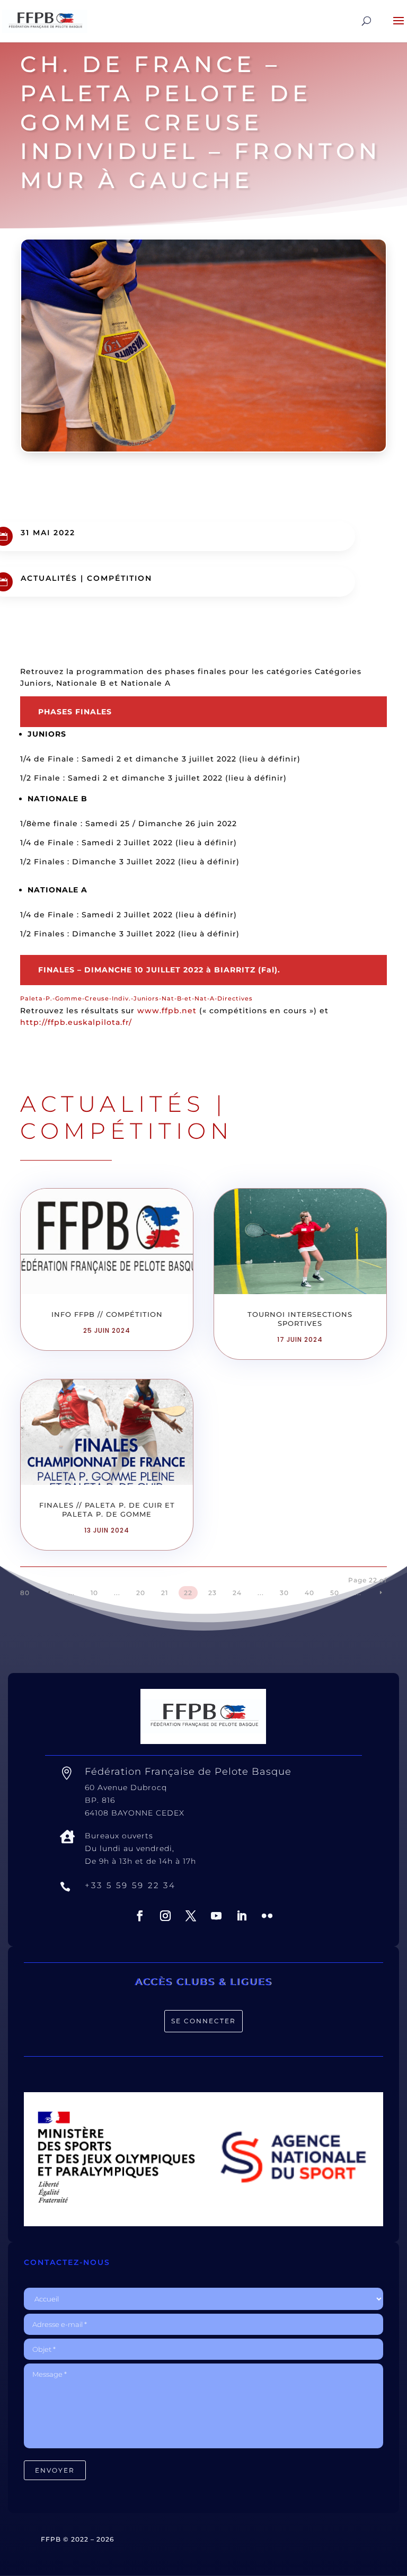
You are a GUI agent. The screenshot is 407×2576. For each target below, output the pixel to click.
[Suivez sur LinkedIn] (242, 1916)
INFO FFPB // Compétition (107, 1314)
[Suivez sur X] (191, 1916)
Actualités (49, 578)
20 (141, 1593)
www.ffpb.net (167, 1011)
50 (335, 1593)
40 (309, 1593)
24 (237, 1593)
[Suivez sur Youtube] (216, 1916)
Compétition (120, 578)
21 (165, 1593)
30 (284, 1593)
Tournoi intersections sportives (300, 1319)
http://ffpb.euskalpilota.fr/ (76, 1022)
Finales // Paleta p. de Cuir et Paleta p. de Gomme (107, 1510)
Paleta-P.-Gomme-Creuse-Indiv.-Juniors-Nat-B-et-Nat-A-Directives (136, 998)
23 (213, 1593)
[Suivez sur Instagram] (165, 1916)
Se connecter (203, 2021)
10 (94, 1593)
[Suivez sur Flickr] (267, 1916)
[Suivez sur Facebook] (140, 1916)
